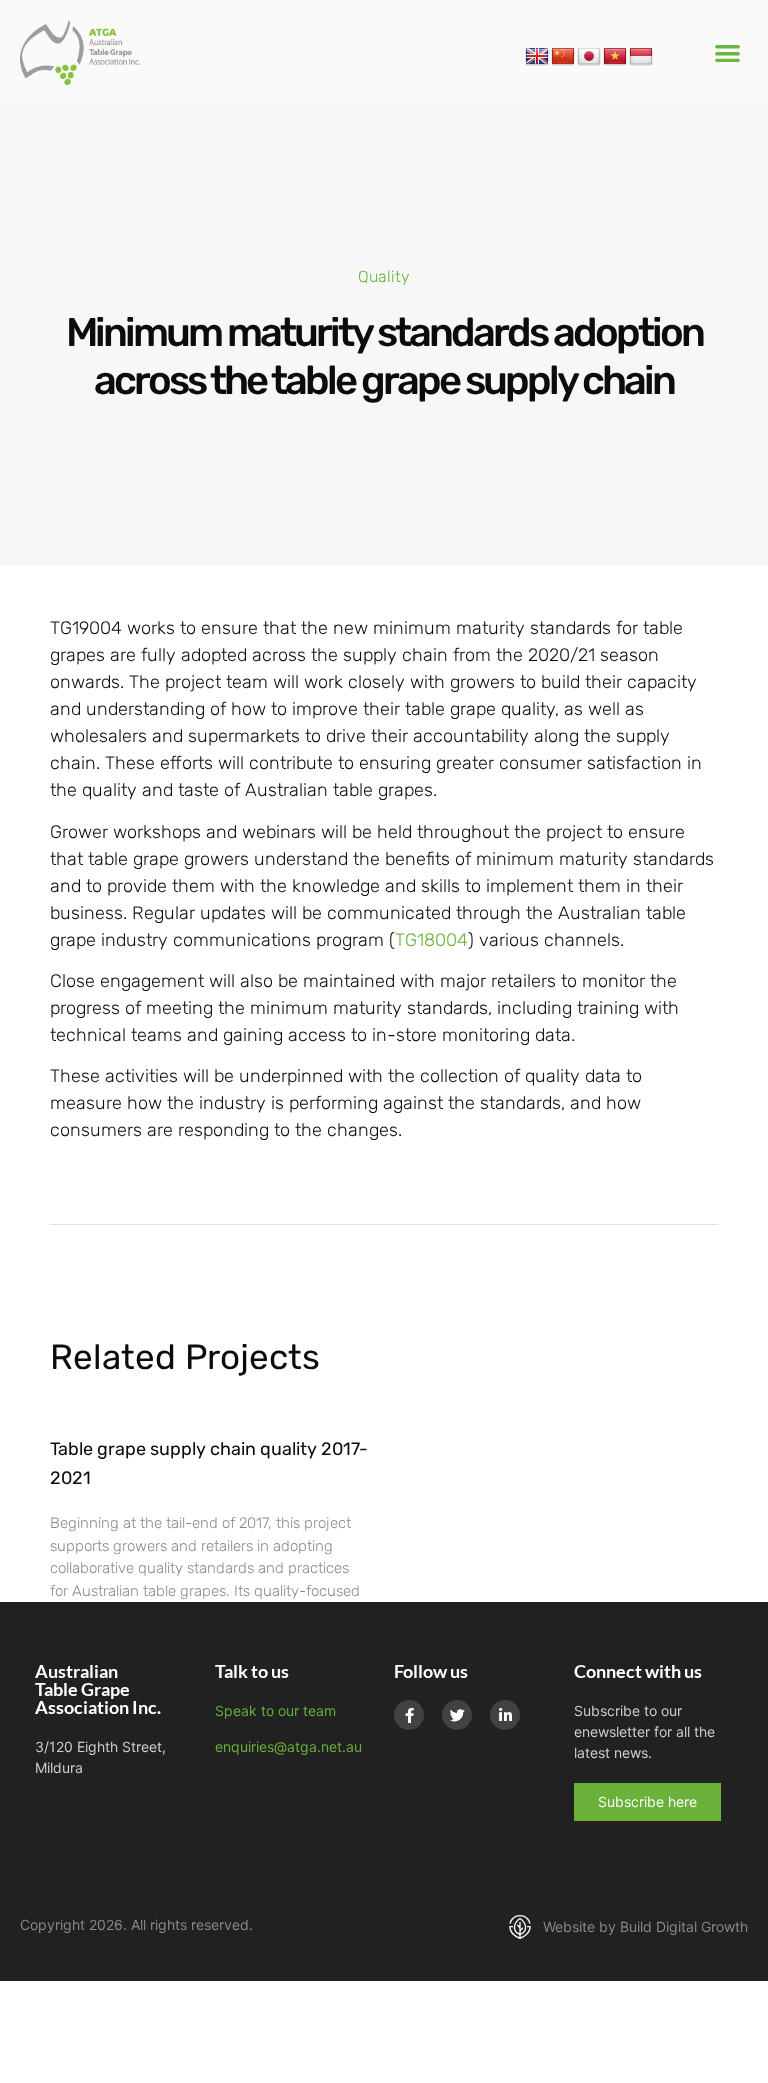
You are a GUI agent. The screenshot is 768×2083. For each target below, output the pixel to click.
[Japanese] (589, 57)
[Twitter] (457, 1715)
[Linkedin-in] (505, 1715)
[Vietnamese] (615, 57)
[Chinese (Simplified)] (563, 57)
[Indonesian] (641, 57)
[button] (727, 52)
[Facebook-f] (409, 1715)
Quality (384, 276)
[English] (537, 57)
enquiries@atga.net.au (288, 1746)
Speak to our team (275, 1710)
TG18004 (431, 940)
